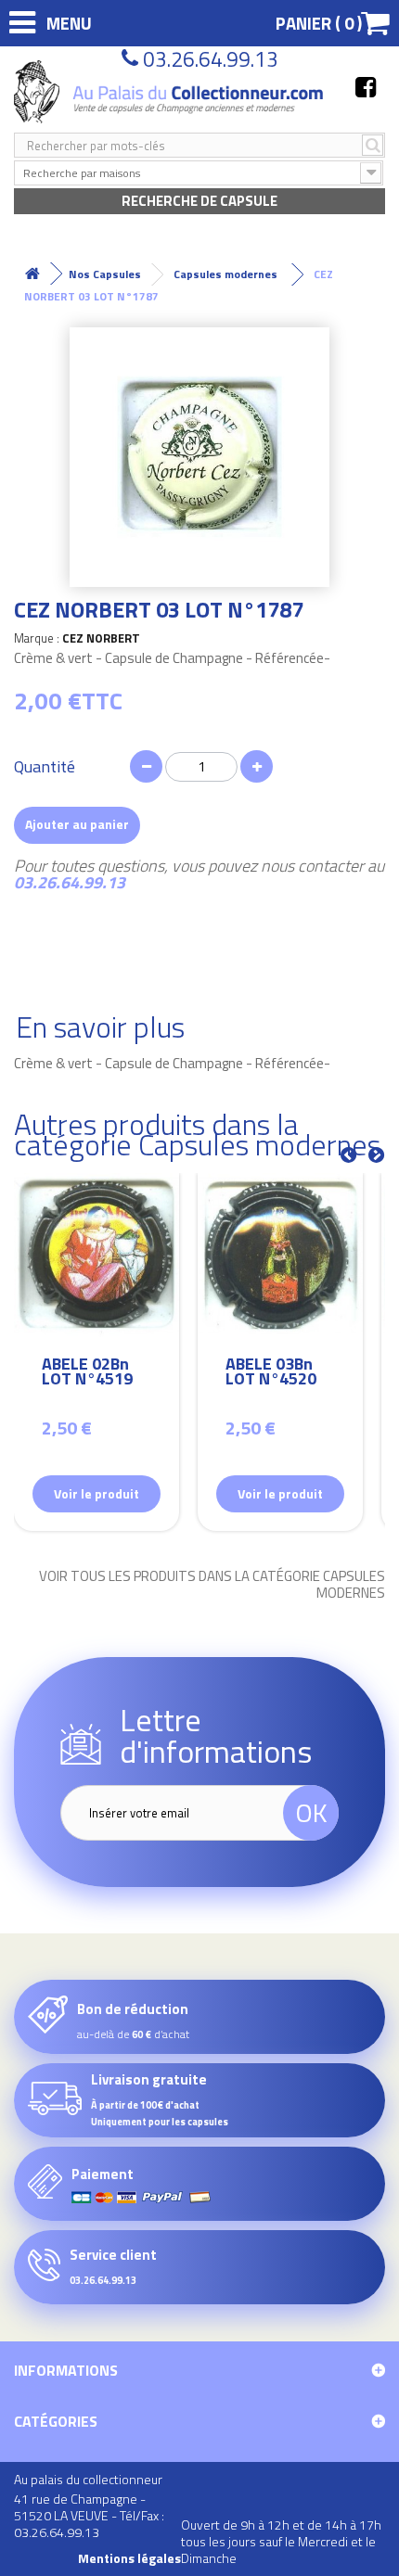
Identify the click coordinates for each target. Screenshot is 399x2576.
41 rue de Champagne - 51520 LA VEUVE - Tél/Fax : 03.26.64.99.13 (89, 2515)
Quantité (45, 767)
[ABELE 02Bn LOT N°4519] (97, 1256)
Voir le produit (97, 1493)
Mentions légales (129, 2558)
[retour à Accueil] (32, 274)
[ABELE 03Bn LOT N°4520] (280, 1256)
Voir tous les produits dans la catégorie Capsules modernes (212, 1585)
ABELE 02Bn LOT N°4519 (87, 1374)
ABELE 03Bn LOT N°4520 (271, 1374)
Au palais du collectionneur (88, 2479)
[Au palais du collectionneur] (171, 92)
